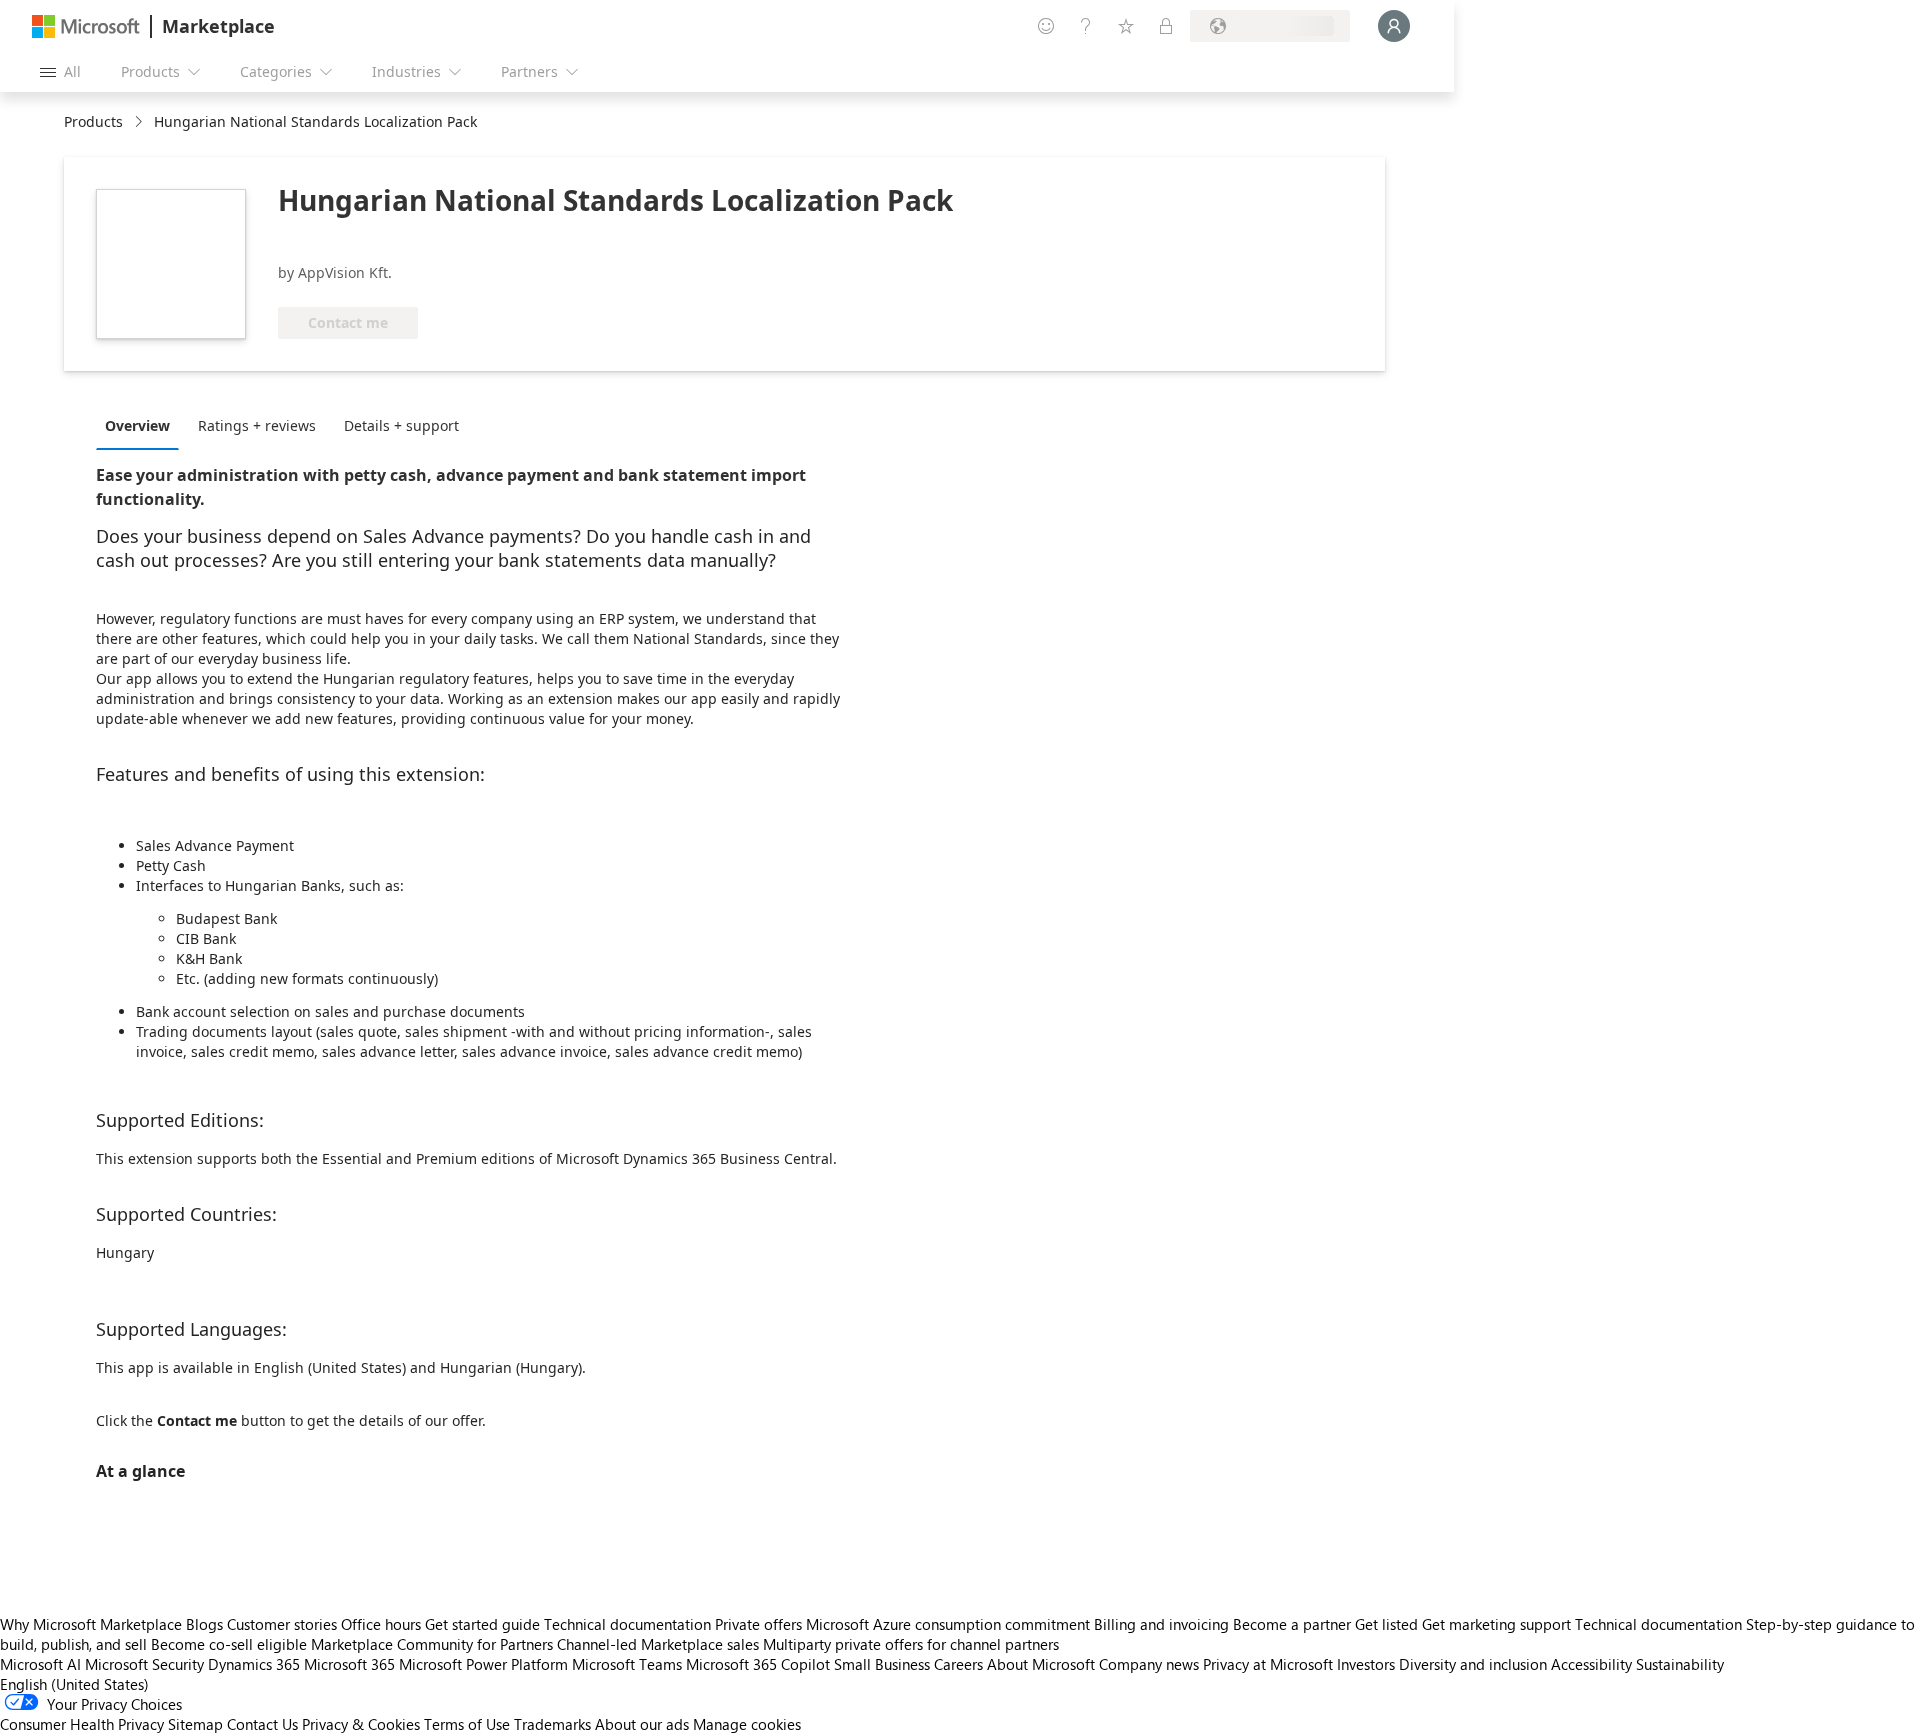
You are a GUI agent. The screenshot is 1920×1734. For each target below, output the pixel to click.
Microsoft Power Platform (483, 1664)
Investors (1366, 1664)
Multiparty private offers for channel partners (911, 1644)
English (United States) (74, 1684)
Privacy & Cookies (361, 1724)
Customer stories (282, 1624)
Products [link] (93, 121)
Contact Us (262, 1724)
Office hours (381, 1624)
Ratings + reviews (257, 425)
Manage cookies (747, 1724)
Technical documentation (627, 1624)
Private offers (758, 1624)
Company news (1149, 1664)
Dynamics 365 (254, 1664)
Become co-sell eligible (229, 1644)
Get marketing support (1496, 1624)
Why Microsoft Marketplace (91, 1624)
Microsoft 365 (349, 1664)
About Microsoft (1041, 1664)
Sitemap (195, 1724)
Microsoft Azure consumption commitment (950, 1624)
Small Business (882, 1664)
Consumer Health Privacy (82, 1724)
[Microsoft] (86, 26)
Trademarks (552, 1724)
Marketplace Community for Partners (432, 1644)
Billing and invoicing (1161, 1624)
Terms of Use (467, 1724)
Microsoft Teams (627, 1664)
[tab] (142, 425)
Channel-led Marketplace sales (658, 1644)
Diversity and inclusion (1473, 1664)
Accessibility (1591, 1664)
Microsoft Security (144, 1664)
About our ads (642, 1724)
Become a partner (1292, 1624)
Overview (137, 425)
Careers (958, 1664)
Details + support (401, 425)
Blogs (204, 1624)
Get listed (1386, 1624)
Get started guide (482, 1624)
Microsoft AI (40, 1664)
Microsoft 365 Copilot (758, 1664)
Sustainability (1680, 1664)
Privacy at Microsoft (1268, 1664)
